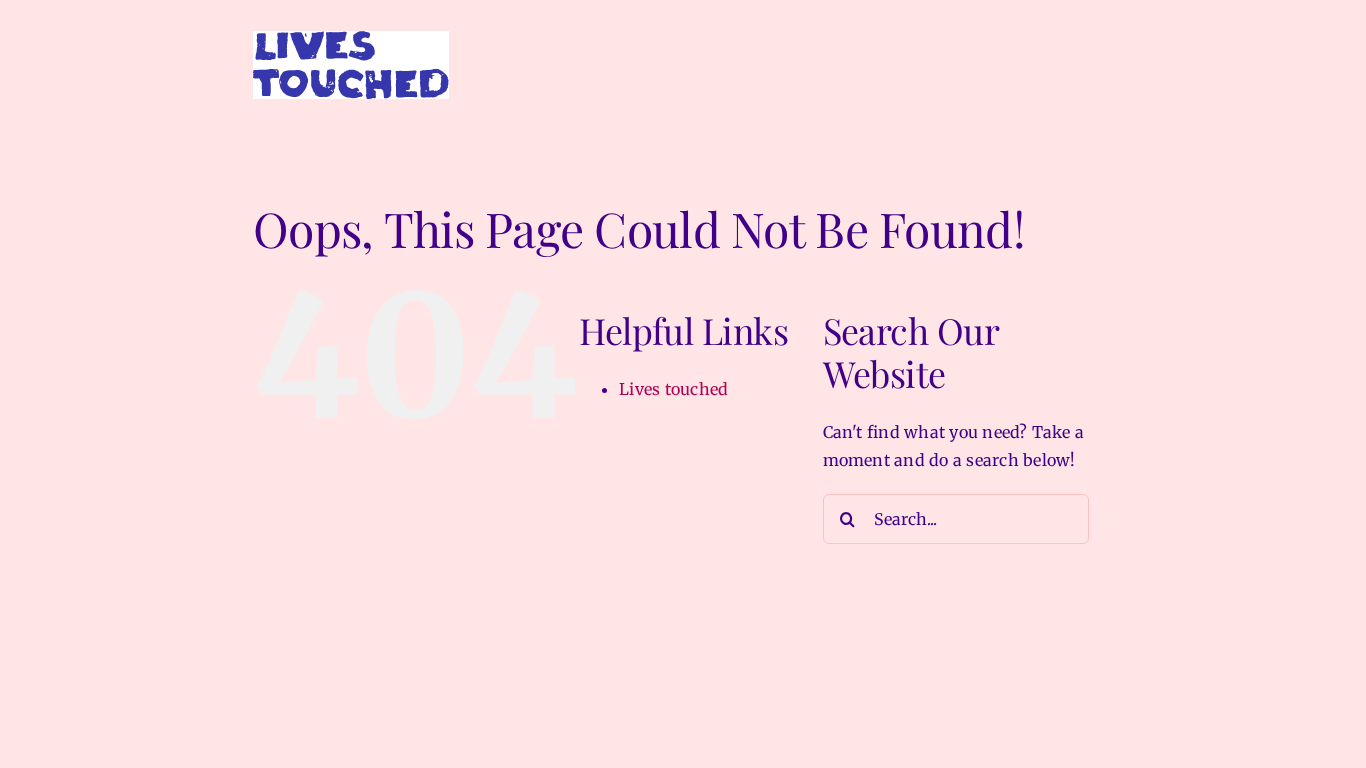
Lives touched (673, 389)
